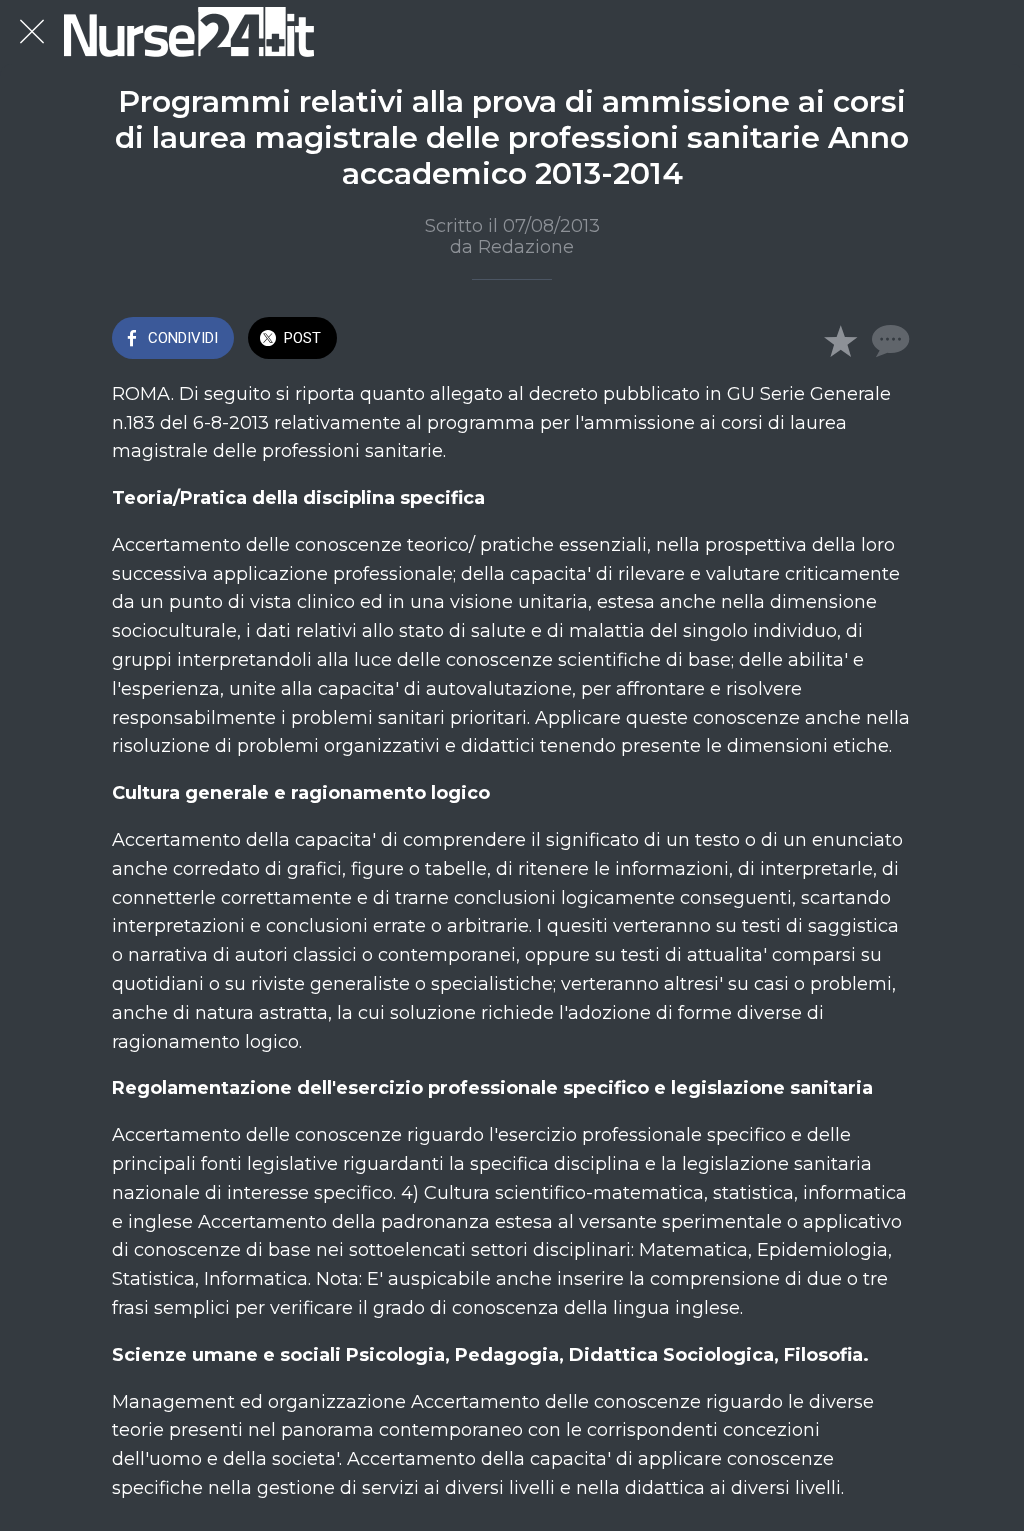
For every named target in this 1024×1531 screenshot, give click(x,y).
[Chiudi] (32, 32)
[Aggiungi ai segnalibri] (840, 340)
